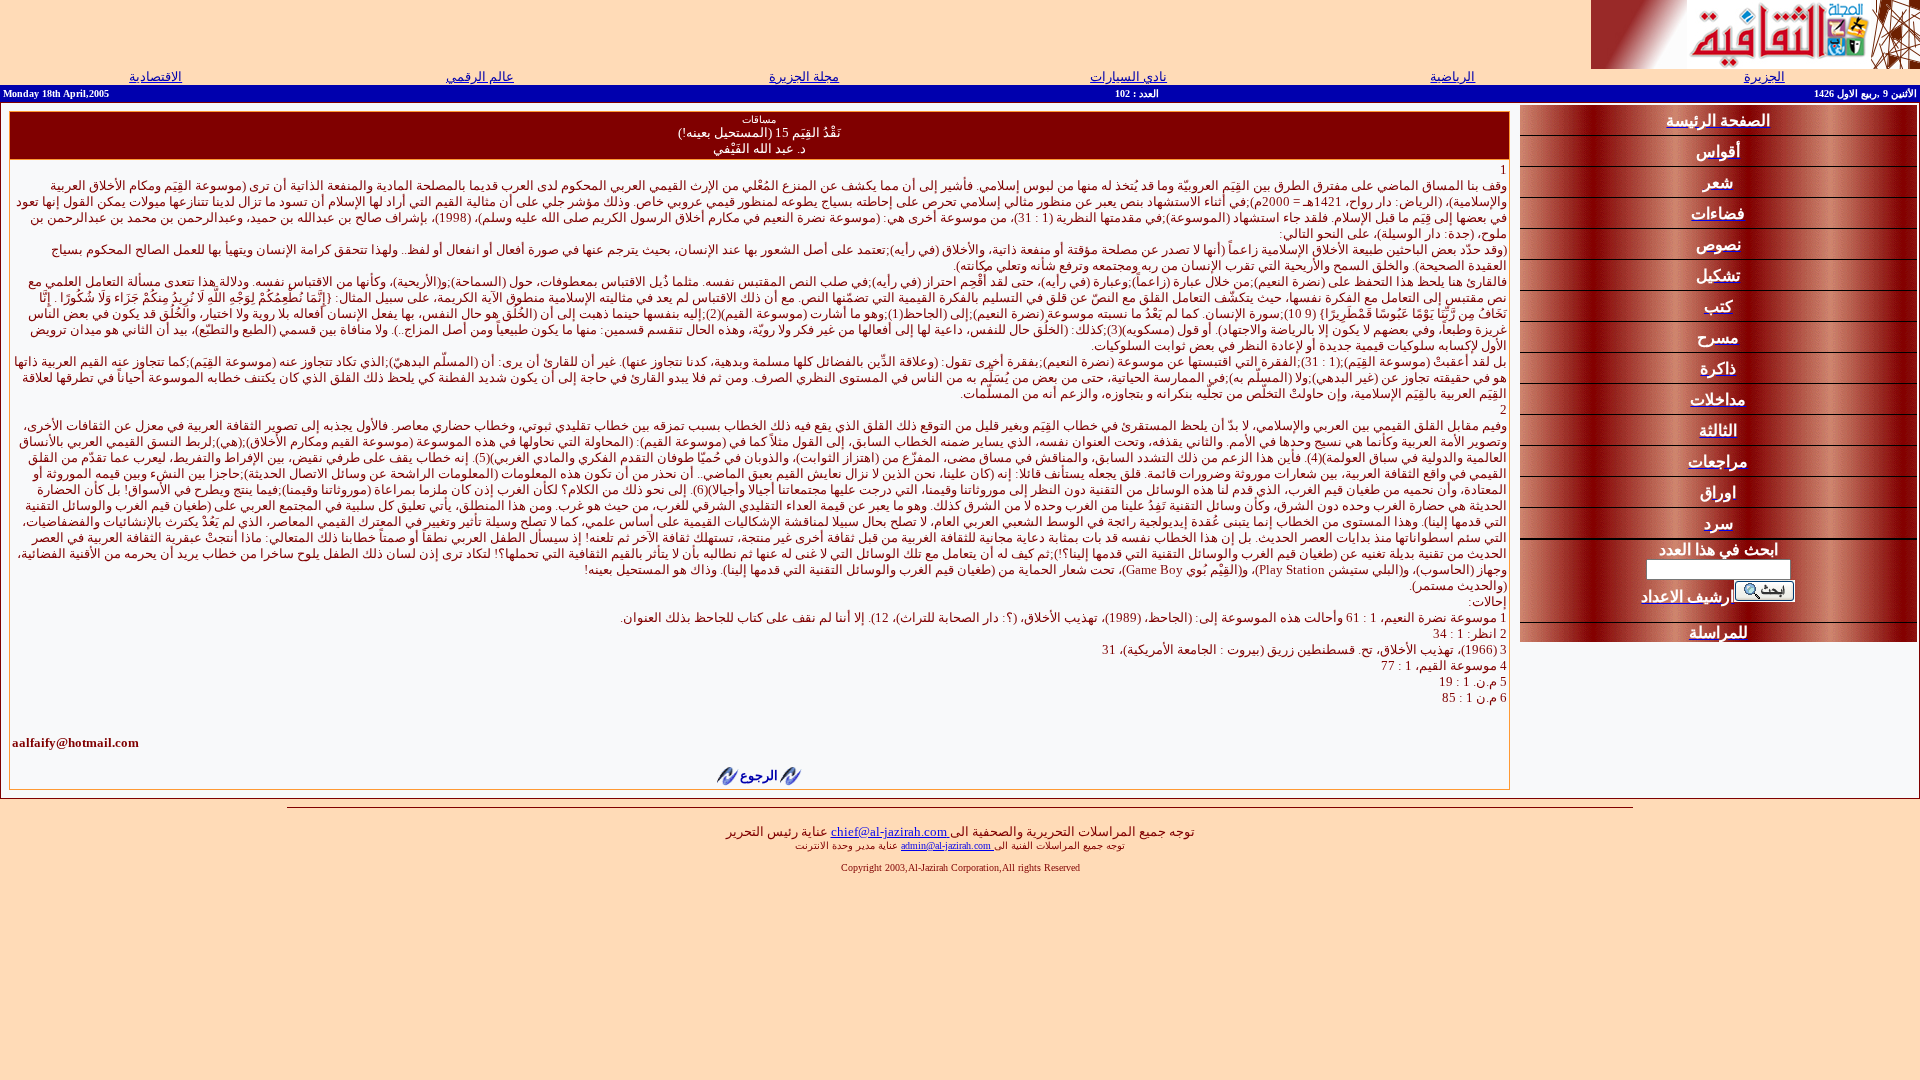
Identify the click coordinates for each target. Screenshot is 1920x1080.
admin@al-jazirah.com (947, 845)
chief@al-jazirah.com (890, 831)
